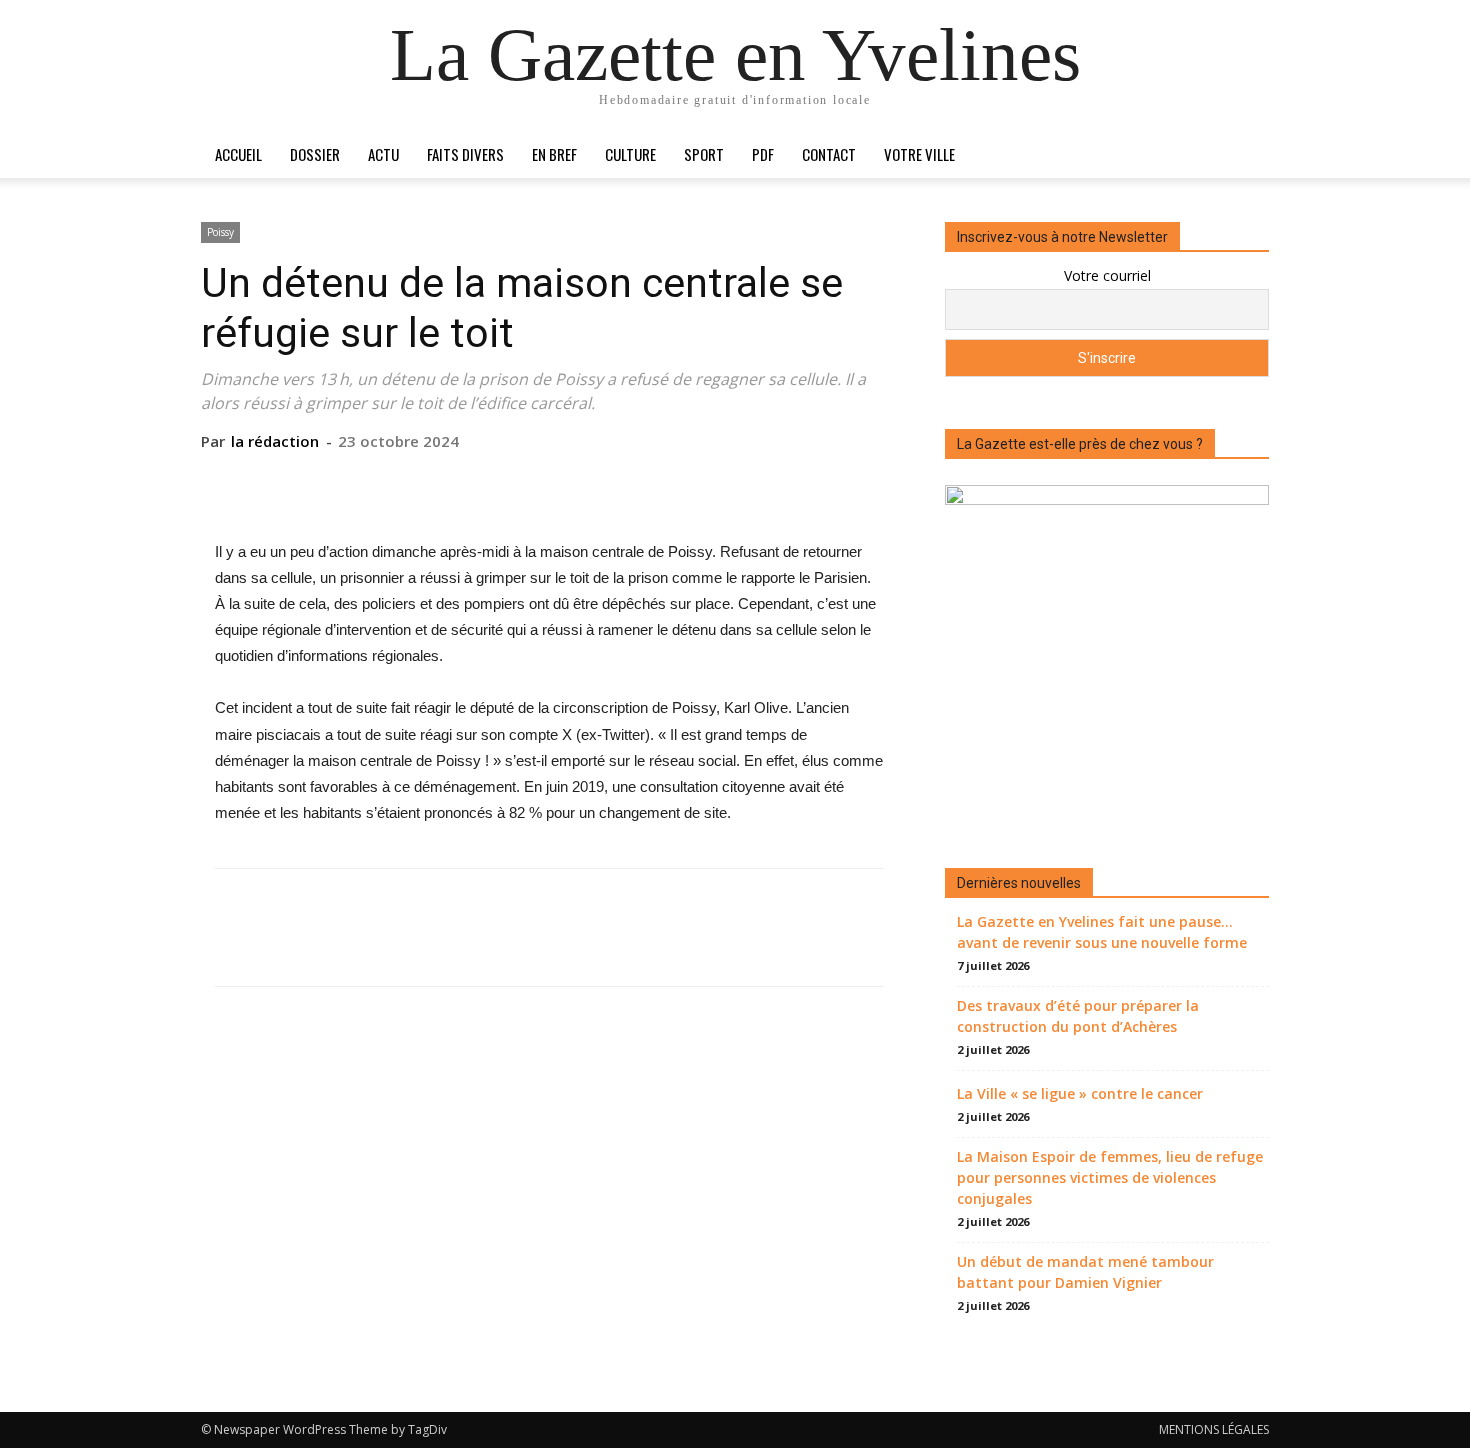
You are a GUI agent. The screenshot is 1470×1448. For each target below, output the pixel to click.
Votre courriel (1107, 275)
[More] (641, 482)
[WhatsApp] (594, 482)
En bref (554, 154)
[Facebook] (456, 482)
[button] (1245, 155)
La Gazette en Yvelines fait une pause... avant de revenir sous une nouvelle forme (1102, 932)
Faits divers (465, 154)
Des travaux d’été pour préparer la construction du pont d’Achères (1078, 1016)
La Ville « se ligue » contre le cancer (1080, 1093)
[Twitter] (502, 482)
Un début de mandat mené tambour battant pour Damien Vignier (1085, 1272)
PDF (763, 154)
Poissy (220, 232)
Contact (829, 154)
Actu (383, 154)
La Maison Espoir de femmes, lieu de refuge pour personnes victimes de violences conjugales (1110, 1177)
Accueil (238, 154)
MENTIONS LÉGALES (1214, 1429)
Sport (704, 154)
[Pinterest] (548, 482)
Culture (630, 154)
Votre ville (919, 154)
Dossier (315, 154)
